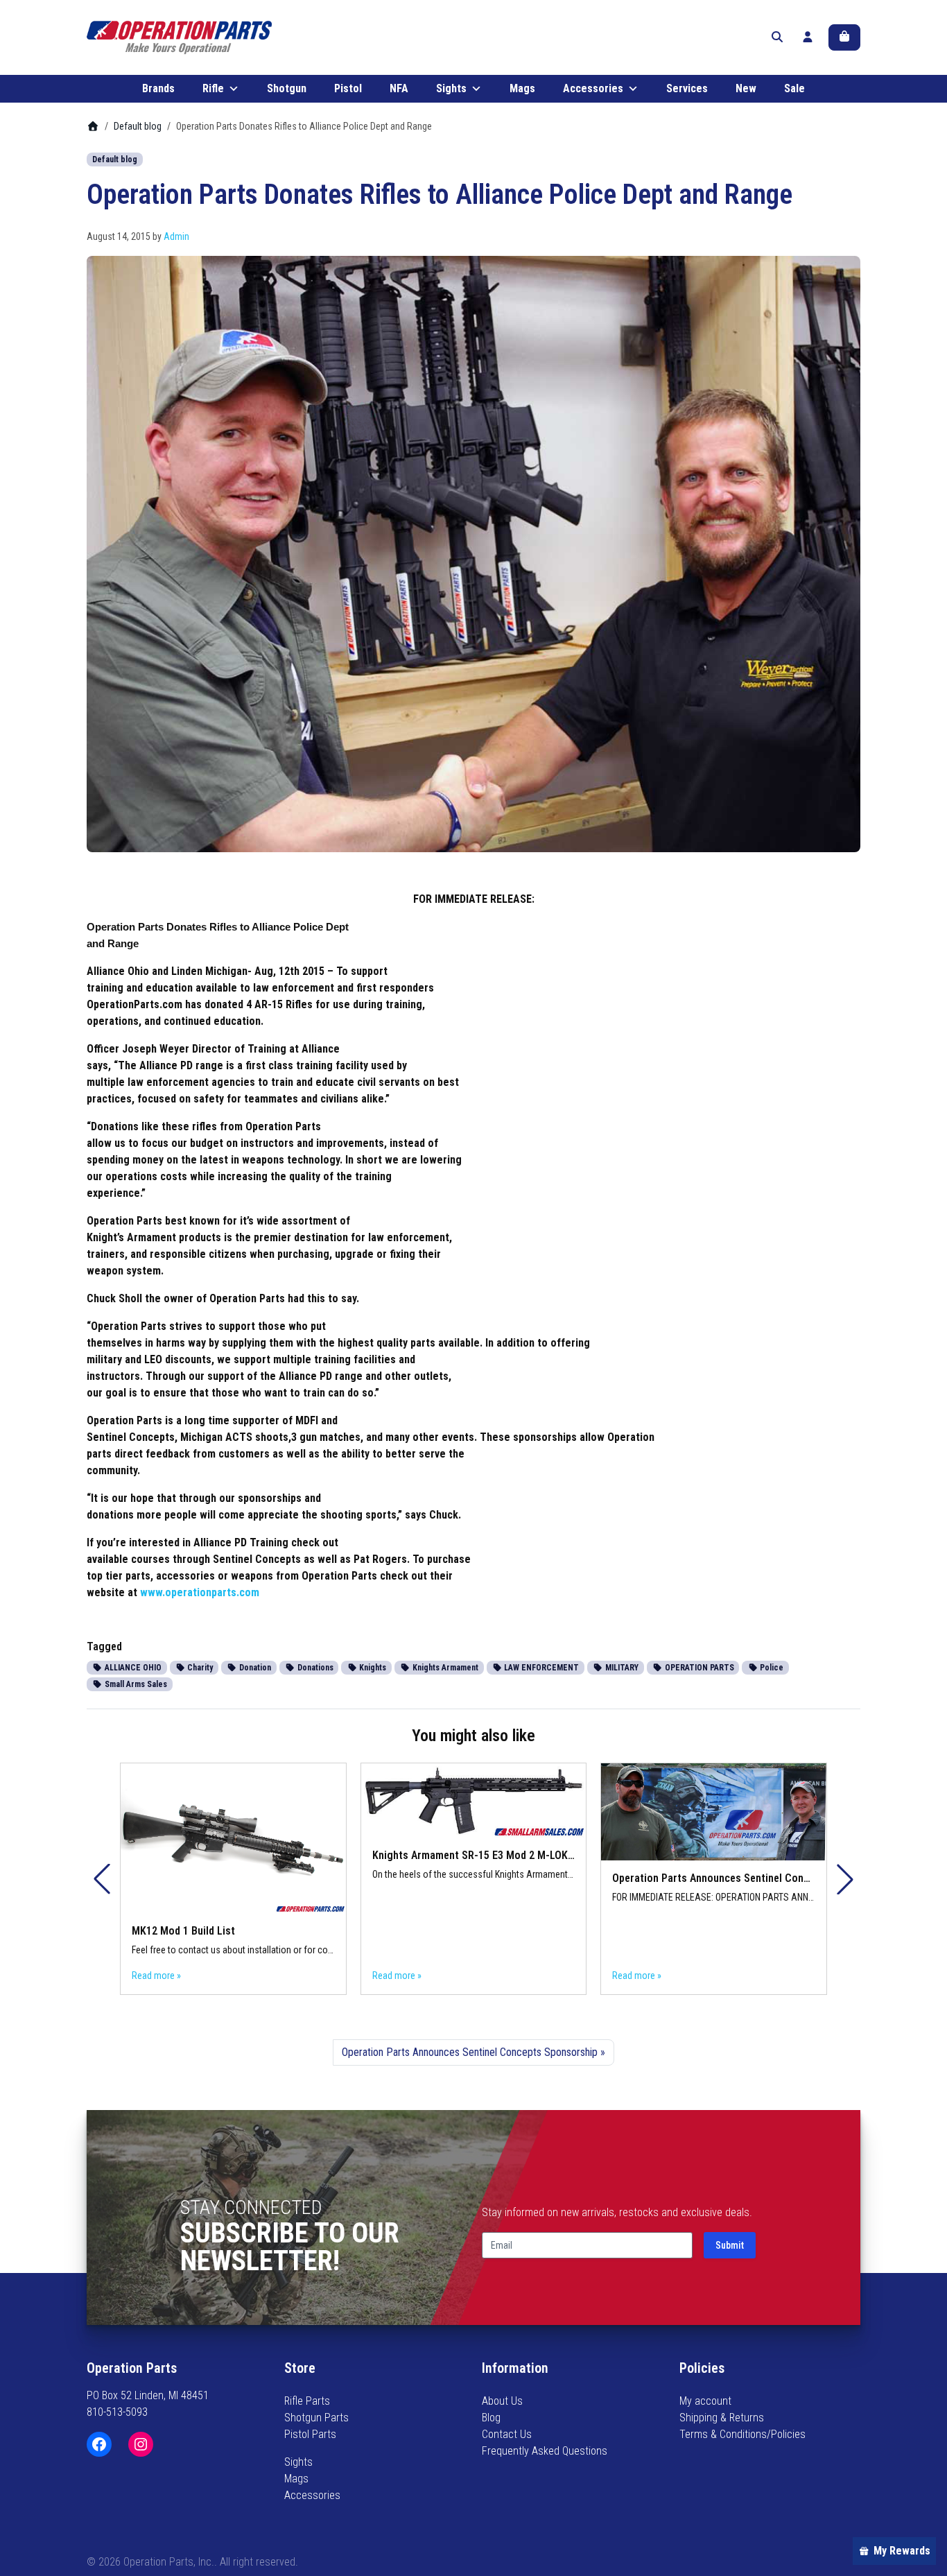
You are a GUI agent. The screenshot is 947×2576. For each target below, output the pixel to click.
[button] (845, 1879)
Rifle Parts (307, 2401)
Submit (730, 2245)
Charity (199, 1668)
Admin (176, 236)
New (746, 88)
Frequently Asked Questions (545, 2451)
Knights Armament (444, 1668)
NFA (399, 88)
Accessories (593, 88)
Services (687, 88)
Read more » (156, 1976)
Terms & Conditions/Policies (742, 2434)
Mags (522, 88)
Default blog (138, 126)
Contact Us (507, 2434)
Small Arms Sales (135, 1684)
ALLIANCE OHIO (132, 1668)
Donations (314, 1668)
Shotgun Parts (316, 2418)
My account (705, 2401)
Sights (451, 88)
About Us (502, 2401)
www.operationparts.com (200, 1592)
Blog (491, 2418)
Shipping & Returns (722, 2418)
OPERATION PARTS (698, 1668)
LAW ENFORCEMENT (540, 1668)
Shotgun (287, 88)
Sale (794, 88)
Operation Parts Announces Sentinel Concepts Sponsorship (470, 2052)
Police (771, 1668)
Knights (372, 1668)
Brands (158, 88)
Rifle (213, 88)
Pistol (348, 88)
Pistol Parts (310, 2434)
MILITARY (621, 1668)
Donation (254, 1668)
